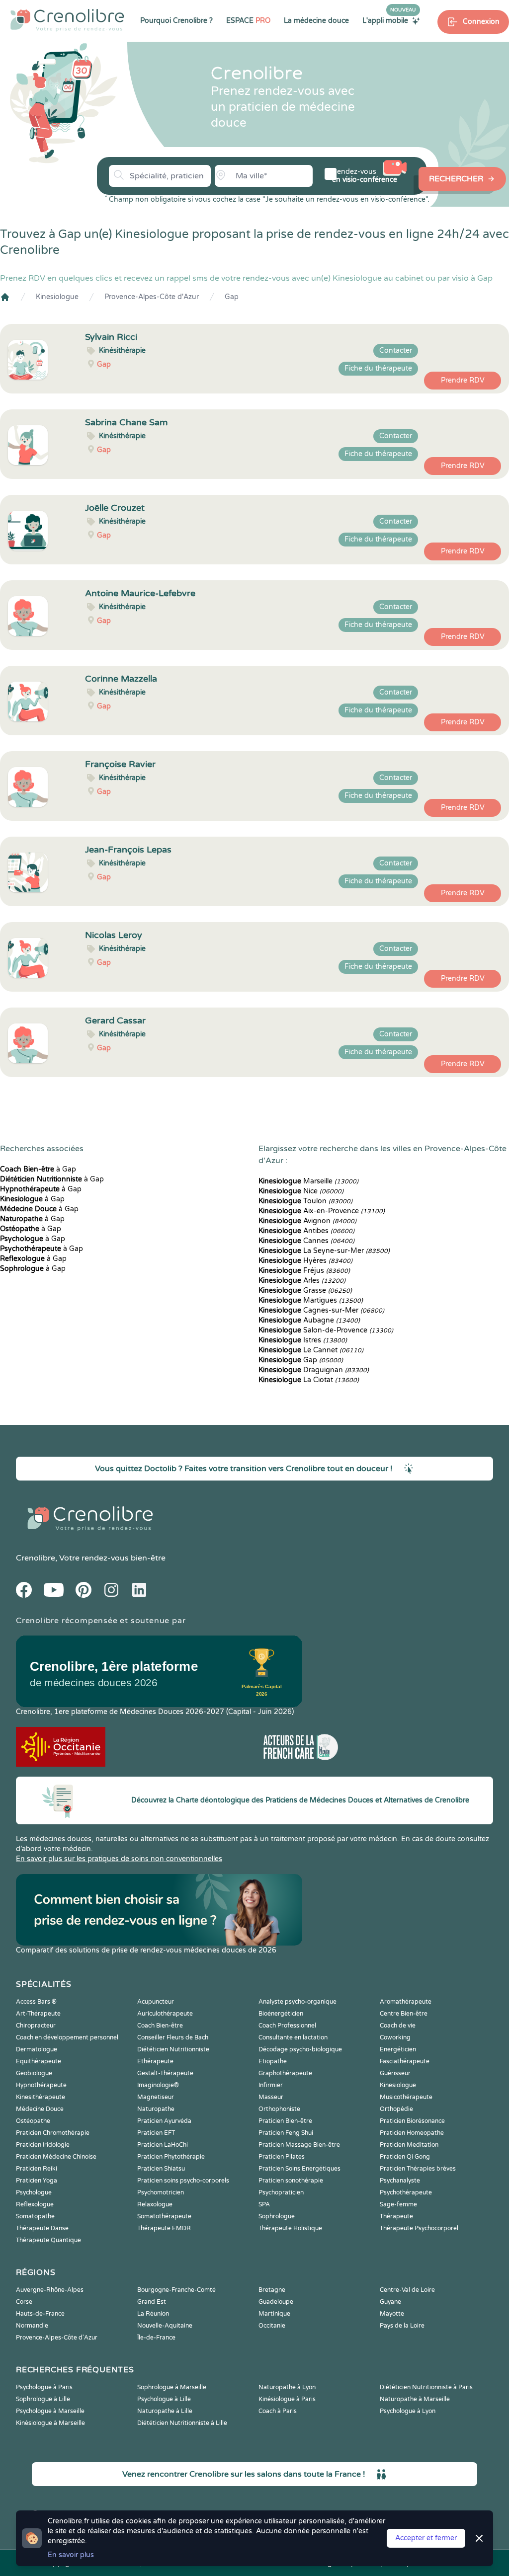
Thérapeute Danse (42, 2228)
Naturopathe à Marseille (415, 2399)
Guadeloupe (276, 2302)
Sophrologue (277, 2216)
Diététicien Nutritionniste (173, 2049)
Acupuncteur (156, 2002)
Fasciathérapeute (405, 2061)
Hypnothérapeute (41, 2085)
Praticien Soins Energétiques (299, 2169)
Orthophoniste (279, 2109)
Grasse (305, 1290)
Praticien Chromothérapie (53, 2133)
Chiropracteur (36, 2026)
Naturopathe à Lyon (287, 2387)
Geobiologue (34, 2073)
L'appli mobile (389, 20)
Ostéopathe (33, 2121)
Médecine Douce (40, 2109)
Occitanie (272, 2326)
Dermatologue (37, 2049)
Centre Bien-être (404, 2014)
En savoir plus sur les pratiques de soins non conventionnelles (119, 1859)
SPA (264, 2204)
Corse (24, 2302)
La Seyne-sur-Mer (324, 1251)
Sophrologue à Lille (43, 2399)
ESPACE (248, 21)
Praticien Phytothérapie (171, 2157)
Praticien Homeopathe (412, 2133)
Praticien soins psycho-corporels (183, 2181)
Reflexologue (35, 2204)
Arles (302, 1281)
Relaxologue (155, 2204)
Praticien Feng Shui (286, 2133)
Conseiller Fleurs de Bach (173, 2037)
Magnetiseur (156, 2097)
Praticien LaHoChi (163, 2145)
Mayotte (392, 2314)
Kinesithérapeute (41, 2097)
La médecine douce (316, 21)
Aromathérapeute (406, 2002)
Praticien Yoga (37, 2181)
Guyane (390, 2302)
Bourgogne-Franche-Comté (176, 2290)
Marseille (308, 1181)
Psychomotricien (161, 2192)
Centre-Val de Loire (407, 2290)
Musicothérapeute (406, 2097)
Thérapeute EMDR (164, 2228)
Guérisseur (395, 2073)
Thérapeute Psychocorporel (419, 2228)
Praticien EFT (156, 2133)
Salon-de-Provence (326, 1330)
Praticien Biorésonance (412, 2121)
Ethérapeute (155, 2061)
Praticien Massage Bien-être (299, 2145)
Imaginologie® (158, 2085)
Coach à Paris (278, 2411)
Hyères (305, 1261)
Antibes (306, 1231)
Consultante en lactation (293, 2037)
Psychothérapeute (406, 2192)
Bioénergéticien (281, 2014)
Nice (301, 1191)
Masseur (271, 2097)
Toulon (305, 1201)
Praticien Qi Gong (405, 2157)
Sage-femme (398, 2204)
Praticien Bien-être (285, 2121)
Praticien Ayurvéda (164, 2121)
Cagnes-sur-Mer (321, 1310)
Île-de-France (156, 2338)
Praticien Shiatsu (161, 2169)
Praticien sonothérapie (291, 2181)
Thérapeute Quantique (48, 2240)
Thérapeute (396, 2216)
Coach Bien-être (160, 2026)
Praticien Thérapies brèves (418, 2169)
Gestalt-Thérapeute (165, 2073)
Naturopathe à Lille (165, 2411)
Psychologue (34, 2192)
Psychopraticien (281, 2192)
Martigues (311, 1300)
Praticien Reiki (37, 2169)
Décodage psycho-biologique (300, 2049)
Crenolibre (36, 1558)
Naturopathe (156, 2109)
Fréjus (304, 1271)
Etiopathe (273, 2061)
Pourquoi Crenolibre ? (176, 21)
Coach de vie (398, 2026)
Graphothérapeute (285, 2073)
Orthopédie (396, 2109)
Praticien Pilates (282, 2157)
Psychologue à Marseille (50, 2411)
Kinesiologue (57, 297)
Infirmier (271, 2085)
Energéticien (398, 2049)
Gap (232, 297)
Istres (303, 1340)
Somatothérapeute (164, 2216)
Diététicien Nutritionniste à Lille (182, 2423)
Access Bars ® (36, 2002)
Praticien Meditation (409, 2145)
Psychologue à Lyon (408, 2411)
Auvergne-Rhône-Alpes (50, 2290)
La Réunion (153, 2314)
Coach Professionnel (287, 2026)
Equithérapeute (39, 2061)
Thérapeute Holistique (290, 2228)
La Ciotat (309, 1380)
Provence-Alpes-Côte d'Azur (152, 297)
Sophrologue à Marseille (172, 2387)
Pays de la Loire (402, 2326)
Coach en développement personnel (67, 2037)
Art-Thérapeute (38, 2014)
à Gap (38, 1169)
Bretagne (272, 2290)
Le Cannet (311, 1350)
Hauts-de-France (40, 2314)
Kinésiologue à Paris (287, 2399)
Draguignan (314, 1370)
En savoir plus (71, 2555)
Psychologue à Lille (164, 2399)
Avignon (307, 1221)
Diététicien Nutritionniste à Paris (426, 2387)
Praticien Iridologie (43, 2145)
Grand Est (152, 2302)
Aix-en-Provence (322, 1211)
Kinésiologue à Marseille (50, 2423)
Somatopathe (35, 2216)
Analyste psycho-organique (297, 2002)
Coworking (395, 2037)
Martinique (274, 2314)
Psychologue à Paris (44, 2387)
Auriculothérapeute (165, 2014)
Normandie (32, 2326)
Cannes (306, 1241)
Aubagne (309, 1320)
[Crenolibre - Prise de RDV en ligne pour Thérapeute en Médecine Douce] (67, 20)
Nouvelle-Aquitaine (165, 2326)
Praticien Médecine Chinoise (56, 2157)
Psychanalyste (400, 2181)
